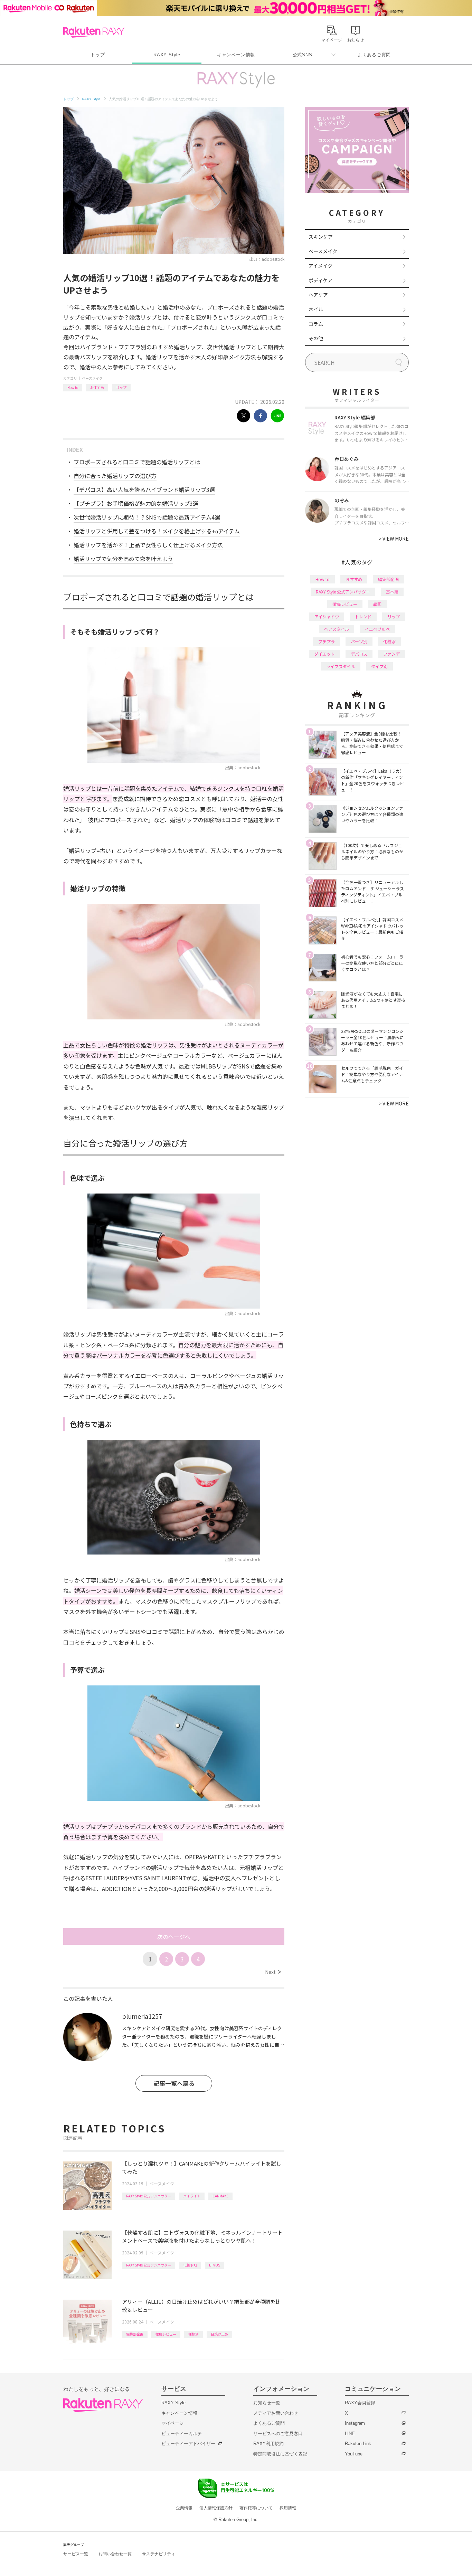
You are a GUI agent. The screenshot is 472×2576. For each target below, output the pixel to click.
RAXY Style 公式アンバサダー (149, 2196)
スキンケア (321, 237)
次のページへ (174, 1937)
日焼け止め (219, 2334)
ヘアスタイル (337, 629)
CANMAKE (220, 2196)
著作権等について (256, 2508)
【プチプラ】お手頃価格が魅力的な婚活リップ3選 (136, 503)
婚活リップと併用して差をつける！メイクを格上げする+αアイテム (157, 531)
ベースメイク (92, 378)
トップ (98, 55)
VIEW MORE (394, 539)
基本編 (392, 592)
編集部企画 (135, 2334)
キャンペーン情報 (236, 55)
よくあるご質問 (374, 55)
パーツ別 (359, 641)
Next (273, 1972)
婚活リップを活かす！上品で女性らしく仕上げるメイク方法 (148, 545)
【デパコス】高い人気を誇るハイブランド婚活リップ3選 (144, 489)
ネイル (316, 309)
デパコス (359, 654)
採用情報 (288, 2508)
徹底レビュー (166, 2334)
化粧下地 (190, 2265)
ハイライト (192, 2196)
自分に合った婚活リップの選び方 (115, 476)
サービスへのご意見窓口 (278, 2434)
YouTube (354, 2454)
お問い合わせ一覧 (115, 2554)
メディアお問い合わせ (276, 2413)
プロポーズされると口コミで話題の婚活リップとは (137, 462)
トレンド (363, 616)
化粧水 (389, 641)
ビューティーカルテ (182, 2434)
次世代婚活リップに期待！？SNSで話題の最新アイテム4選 (147, 517)
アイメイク (320, 266)
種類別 (193, 2334)
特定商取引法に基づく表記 (280, 2454)
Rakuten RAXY (94, 32)
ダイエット (324, 654)
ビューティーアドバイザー (188, 2444)
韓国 (377, 604)
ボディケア (320, 280)
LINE (350, 2434)
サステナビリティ (159, 2554)
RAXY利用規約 (268, 2444)
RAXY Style (167, 55)
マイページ (173, 2423)
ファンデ (391, 654)
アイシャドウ (327, 616)
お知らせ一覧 (267, 2403)
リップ (121, 387)
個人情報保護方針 (216, 2508)
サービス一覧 (76, 2554)
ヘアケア (318, 295)
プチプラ (327, 641)
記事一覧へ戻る (174, 2083)
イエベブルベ (377, 629)
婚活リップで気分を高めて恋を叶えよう (123, 559)
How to (73, 387)
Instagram (355, 2423)
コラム (316, 324)
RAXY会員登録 (360, 2403)
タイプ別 (379, 666)
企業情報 (184, 2508)
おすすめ (97, 387)
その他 (316, 338)
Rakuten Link (358, 2444)
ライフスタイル (341, 666)
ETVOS (215, 2265)
